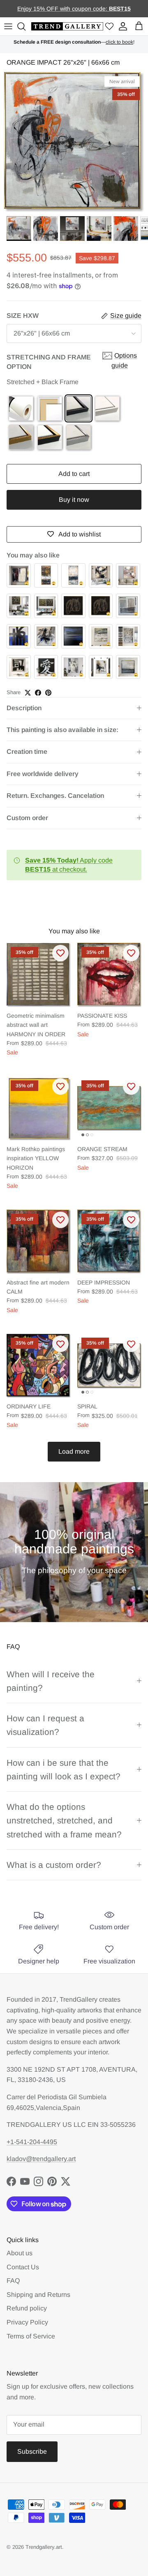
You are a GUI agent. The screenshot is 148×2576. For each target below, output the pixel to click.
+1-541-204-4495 (32, 2142)
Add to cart (74, 474)
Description (24, 708)
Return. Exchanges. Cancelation (55, 796)
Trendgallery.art (44, 2547)
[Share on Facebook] (38, 693)
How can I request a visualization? (45, 1725)
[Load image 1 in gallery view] (74, 142)
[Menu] (8, 26)
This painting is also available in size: (62, 730)
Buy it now (74, 500)
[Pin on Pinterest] (48, 693)
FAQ (13, 2281)
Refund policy (27, 2308)
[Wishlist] (109, 27)
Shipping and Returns (38, 2295)
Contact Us (23, 2267)
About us (20, 2253)
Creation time (27, 752)
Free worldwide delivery (43, 774)
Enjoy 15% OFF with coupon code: (63, 9)
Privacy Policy (27, 2322)
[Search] (23, 26)
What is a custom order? (54, 1865)
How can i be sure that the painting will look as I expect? (64, 1769)
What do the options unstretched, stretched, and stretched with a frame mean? (64, 1821)
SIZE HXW (23, 316)
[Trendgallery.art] (67, 27)
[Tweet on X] (28, 693)
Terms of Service (31, 2336)
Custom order (27, 818)
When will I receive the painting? (51, 1681)
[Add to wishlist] (60, 953)
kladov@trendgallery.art (41, 2159)
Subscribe (32, 2451)
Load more (74, 1451)
